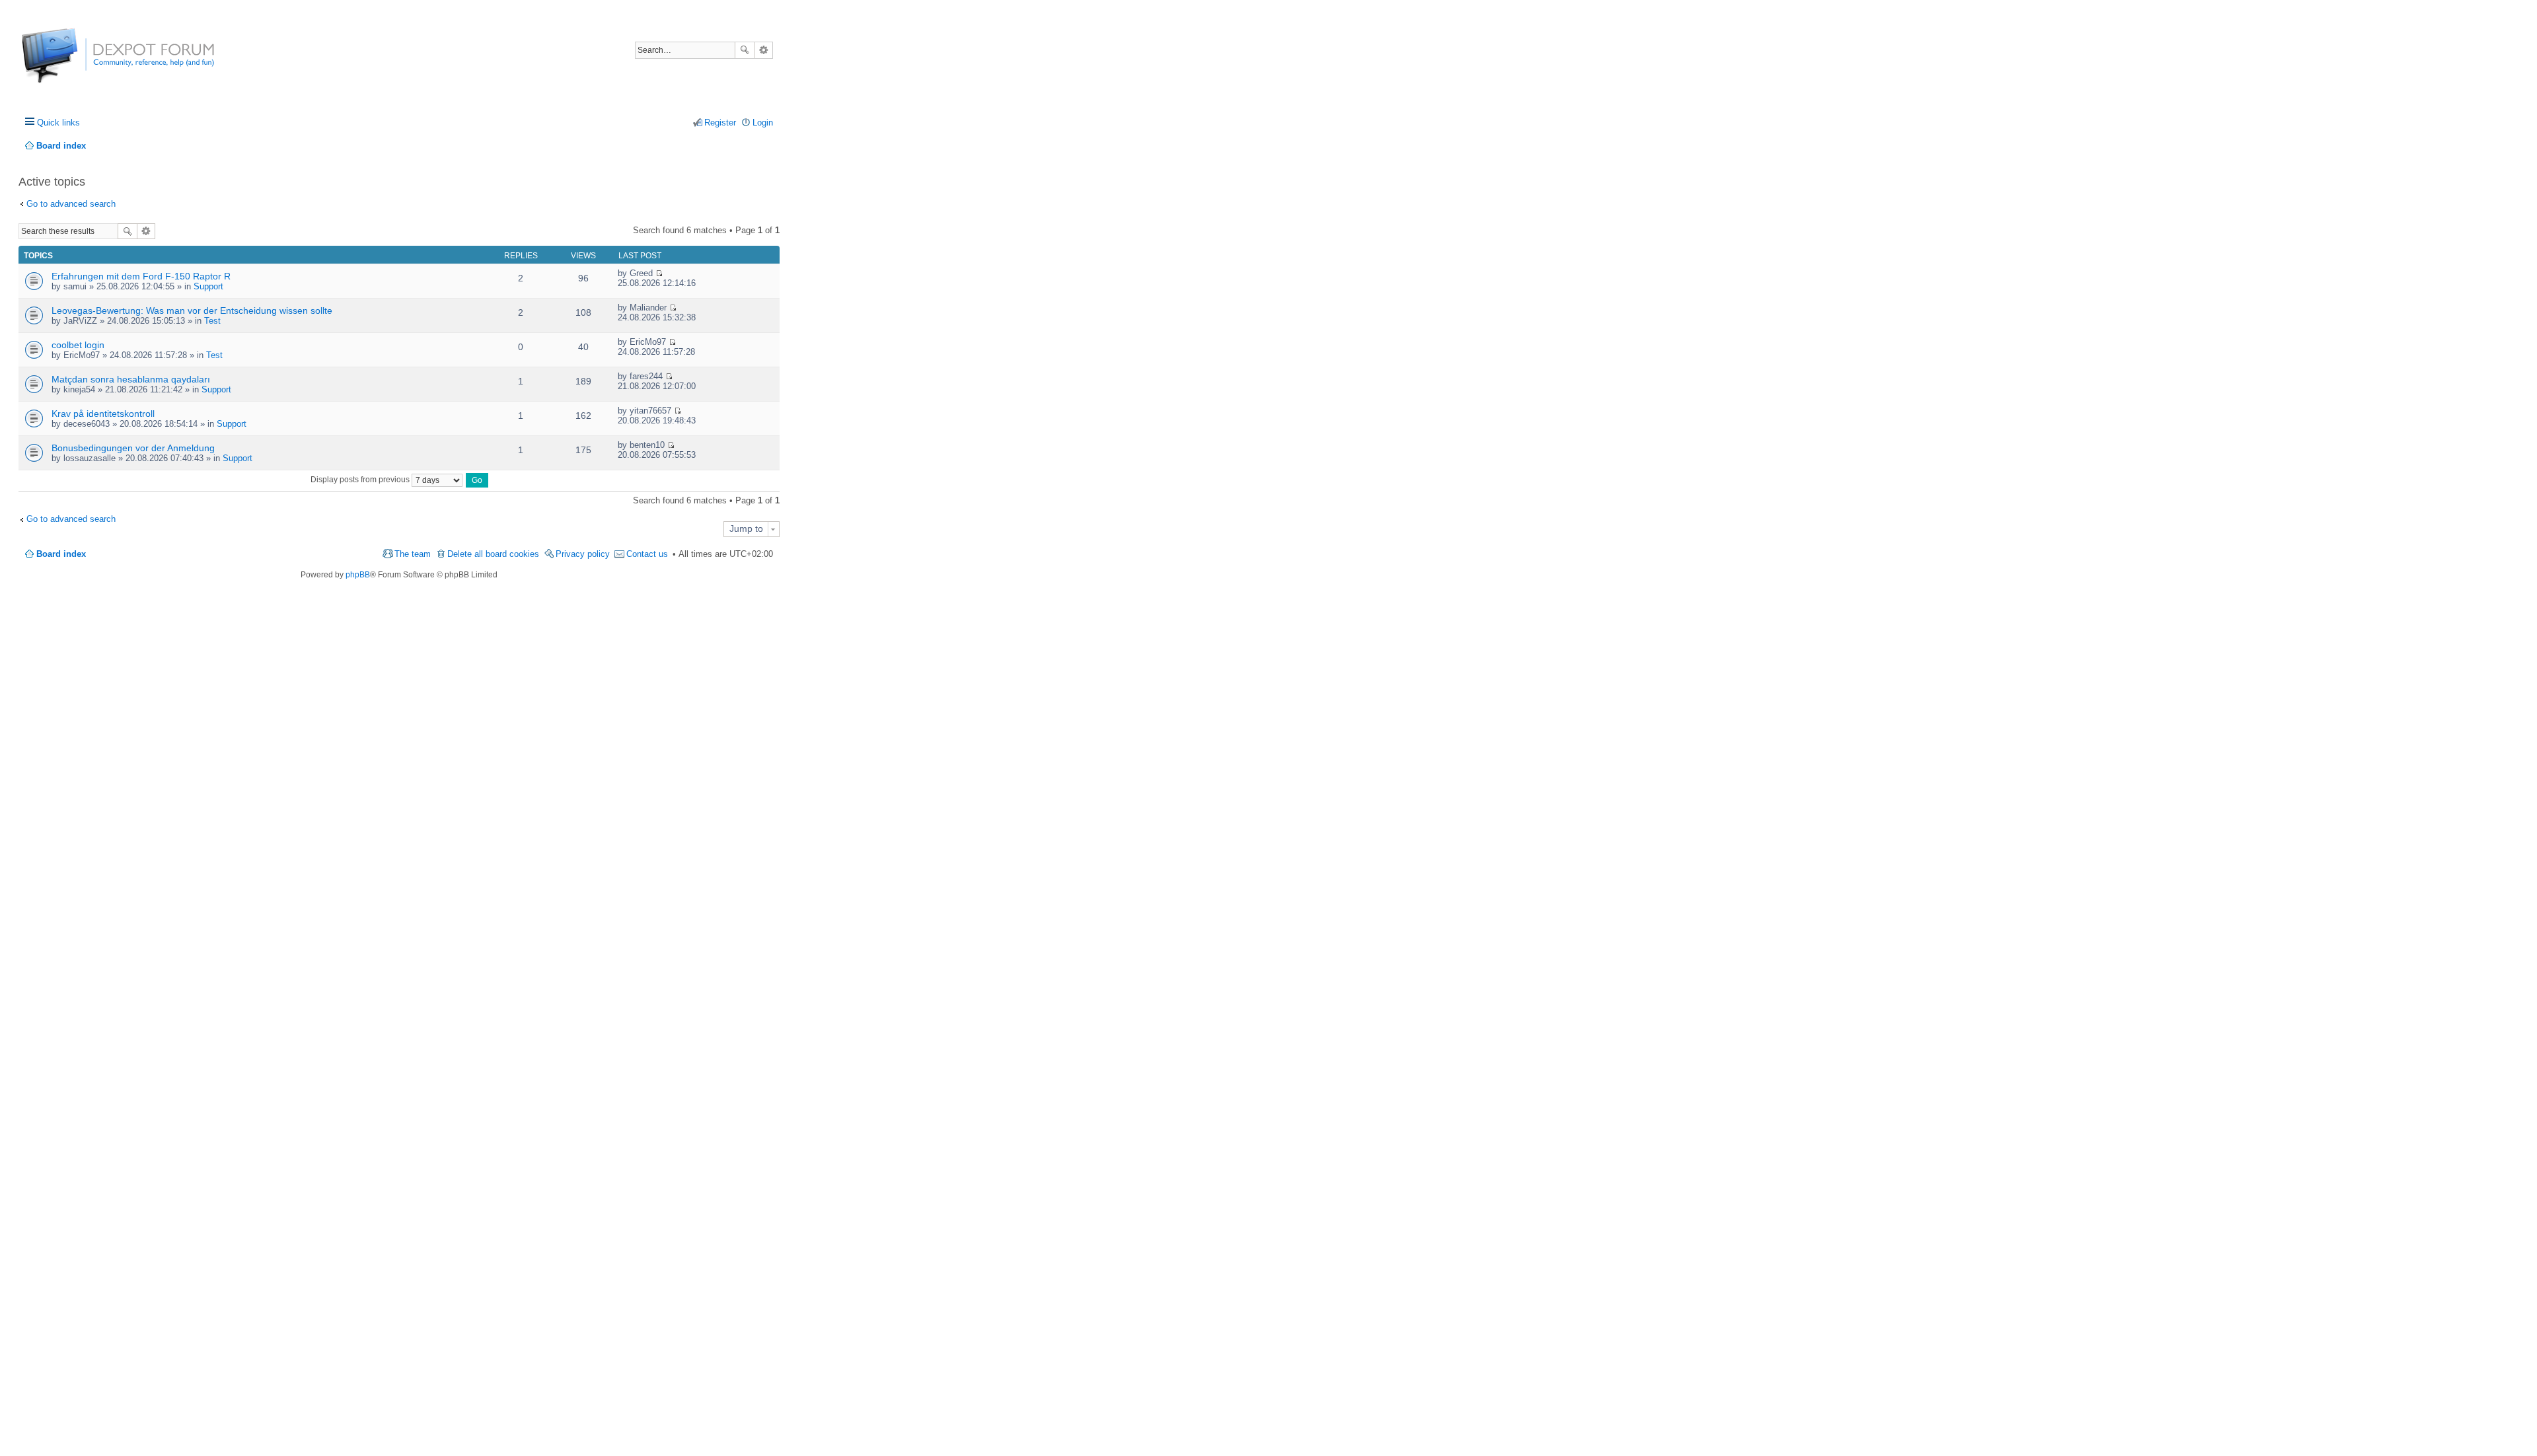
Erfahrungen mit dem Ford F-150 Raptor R (141, 276)
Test (212, 321)
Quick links (58, 123)
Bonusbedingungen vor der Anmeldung (133, 448)
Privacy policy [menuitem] (583, 554)
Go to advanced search (71, 204)
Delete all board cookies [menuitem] (493, 554)
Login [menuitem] (763, 123)
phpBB (358, 575)
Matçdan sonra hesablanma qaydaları (131, 379)
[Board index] (71, 62)
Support (208, 286)
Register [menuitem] (720, 123)
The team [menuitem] (413, 554)
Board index (61, 554)
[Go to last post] (659, 273)
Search (745, 50)
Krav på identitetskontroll (103, 414)
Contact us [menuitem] (647, 554)
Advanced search (763, 50)
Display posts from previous (361, 480)
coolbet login (78, 345)
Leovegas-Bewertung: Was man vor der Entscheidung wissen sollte (192, 310)
